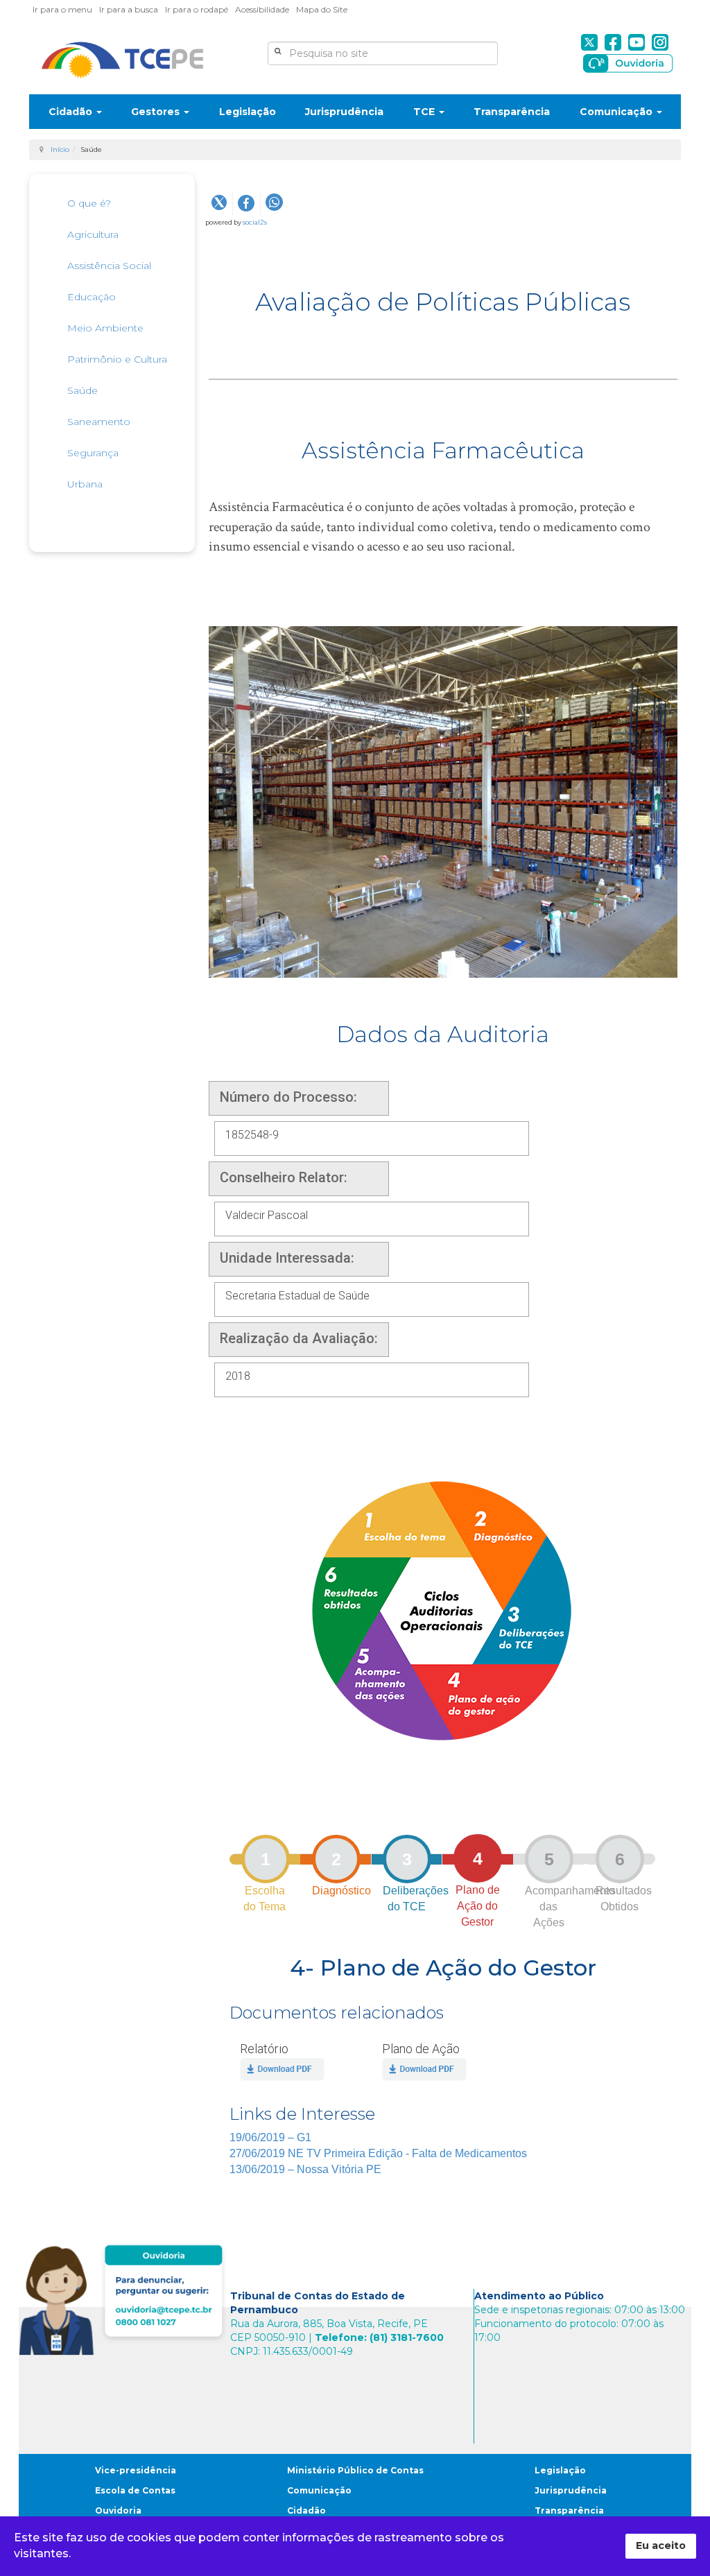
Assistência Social (109, 266)
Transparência (512, 112)
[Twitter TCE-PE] (589, 42)
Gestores (157, 112)
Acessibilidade (262, 9)
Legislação (248, 112)
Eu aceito (661, 2545)
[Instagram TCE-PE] (660, 42)
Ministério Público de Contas (355, 2470)
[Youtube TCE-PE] (637, 42)
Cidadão (72, 112)
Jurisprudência (344, 112)
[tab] (265, 1858)
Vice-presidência (136, 2470)
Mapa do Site (322, 9)
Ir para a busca (129, 9)
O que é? (89, 203)
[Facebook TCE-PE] (613, 42)
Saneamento (99, 422)
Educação (92, 297)
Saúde (83, 390)
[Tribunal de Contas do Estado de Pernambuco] (122, 60)
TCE (425, 112)
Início (60, 149)
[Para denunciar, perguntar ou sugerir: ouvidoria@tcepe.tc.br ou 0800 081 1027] (124, 2297)
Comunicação (617, 112)
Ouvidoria (118, 2510)
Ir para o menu (62, 9)
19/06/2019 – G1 (270, 2137)
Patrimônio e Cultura (117, 359)
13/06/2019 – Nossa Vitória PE (305, 2169)
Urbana (85, 484)
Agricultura (93, 234)
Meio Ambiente (105, 328)
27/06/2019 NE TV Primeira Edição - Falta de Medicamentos (378, 2153)
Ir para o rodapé (197, 9)
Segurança (93, 453)
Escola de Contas (135, 2490)
